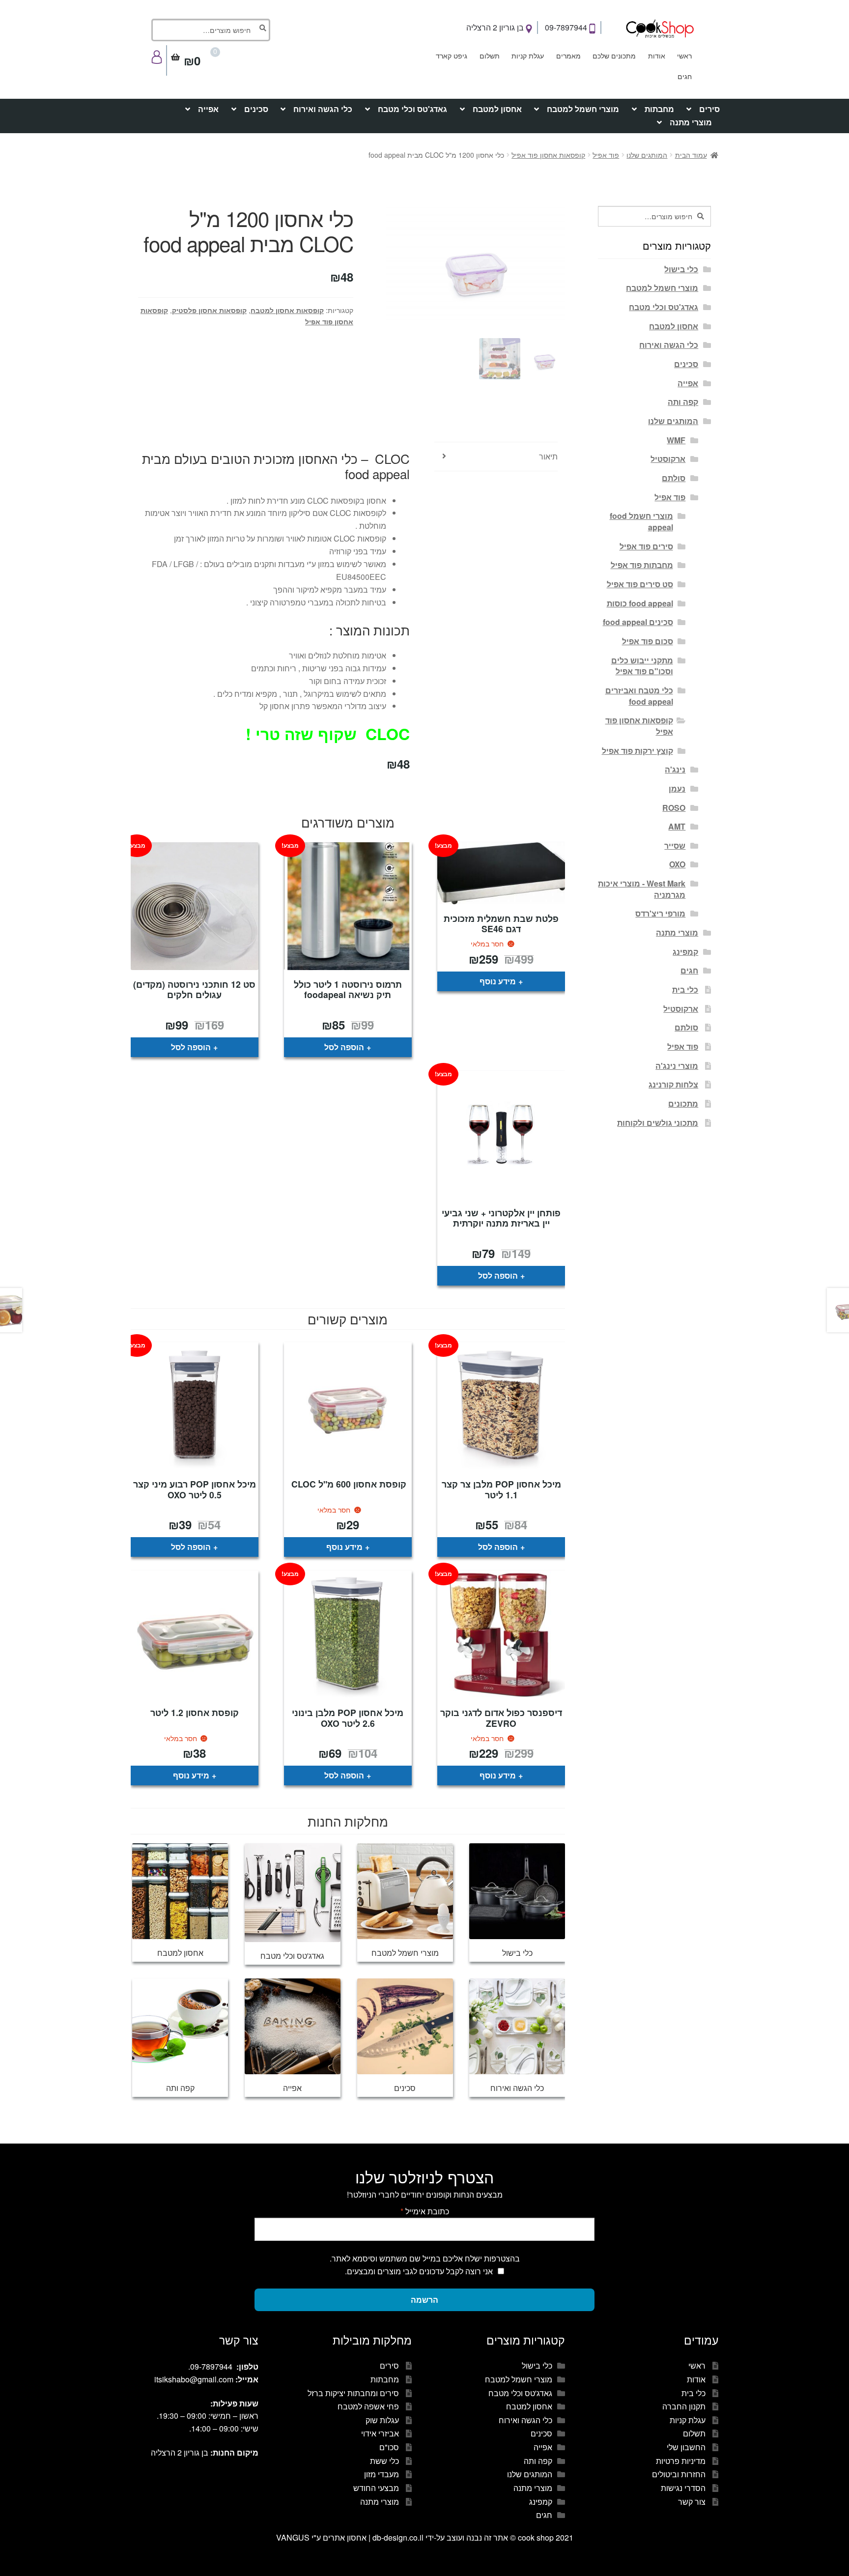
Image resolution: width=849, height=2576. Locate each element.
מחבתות (659, 109)
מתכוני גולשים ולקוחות (658, 1123)
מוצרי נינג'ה (677, 1066)
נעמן (677, 788)
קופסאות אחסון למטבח (287, 310)
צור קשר (692, 2502)
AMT (677, 826)
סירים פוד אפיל (646, 546)
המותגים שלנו (647, 155)
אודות (657, 56)
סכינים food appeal (638, 622)
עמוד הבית (691, 155)
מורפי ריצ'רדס (660, 913)
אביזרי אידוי (380, 2433)
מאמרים (568, 56)
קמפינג (685, 952)
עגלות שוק (382, 2420)
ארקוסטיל (668, 459)
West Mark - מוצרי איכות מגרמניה (642, 889)
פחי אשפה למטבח (368, 2406)
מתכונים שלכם (614, 56)
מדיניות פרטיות (681, 2461)
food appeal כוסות (640, 603)
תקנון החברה (684, 2406)
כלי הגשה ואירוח (323, 109)
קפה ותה (683, 402)
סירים (709, 109)
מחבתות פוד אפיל (642, 565)
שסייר (675, 845)
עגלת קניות (528, 56)
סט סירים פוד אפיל (640, 584)
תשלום (490, 56)
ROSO (674, 808)
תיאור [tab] (548, 456)
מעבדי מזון (382, 2474)
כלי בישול (681, 269)
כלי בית (685, 989)
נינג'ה (675, 769)
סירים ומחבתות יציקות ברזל (353, 2393)
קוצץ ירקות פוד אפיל (637, 751)
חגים (685, 76)
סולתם (674, 478)
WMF (676, 440)
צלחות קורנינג (673, 1084)
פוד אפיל (606, 155)
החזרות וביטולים (679, 2474)
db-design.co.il (399, 2537)
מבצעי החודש (376, 2488)
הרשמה (424, 2300)
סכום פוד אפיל (648, 641)
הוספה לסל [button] (344, 1047)
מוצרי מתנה (691, 122)
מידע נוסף (498, 981)
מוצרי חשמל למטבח (583, 109)
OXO (677, 864)
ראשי (684, 56)
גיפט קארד (452, 56)
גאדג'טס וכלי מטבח (412, 109)
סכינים (256, 109)
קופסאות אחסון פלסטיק (209, 310)
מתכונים (683, 1103)
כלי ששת (384, 2461)
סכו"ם (389, 2447)
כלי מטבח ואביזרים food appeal (639, 696)
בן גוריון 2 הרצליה (496, 27)
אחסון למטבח (497, 109)
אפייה (208, 109)
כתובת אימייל (425, 2211)
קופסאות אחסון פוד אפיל (548, 155)
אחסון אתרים (345, 2537)
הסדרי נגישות (683, 2488)
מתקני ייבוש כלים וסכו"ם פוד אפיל (642, 666)
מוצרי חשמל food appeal (641, 521)
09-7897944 (567, 27)
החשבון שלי (686, 2447)
